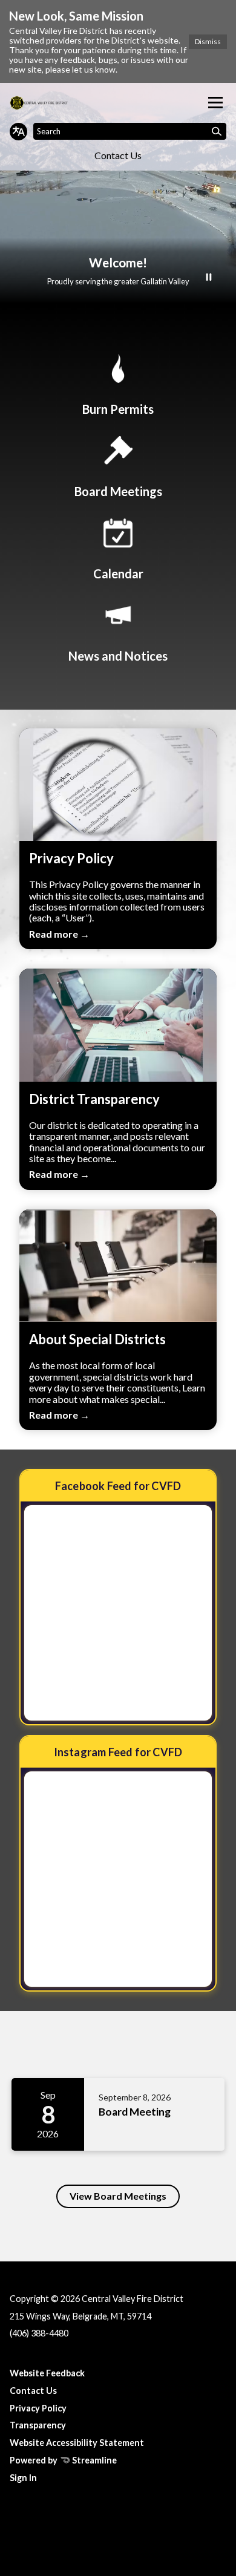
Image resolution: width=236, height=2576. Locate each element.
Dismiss (208, 41)
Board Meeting (135, 2112)
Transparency (38, 2425)
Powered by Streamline (63, 2460)
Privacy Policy (38, 2408)
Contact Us (118, 155)
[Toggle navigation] (215, 103)
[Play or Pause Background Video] (209, 278)
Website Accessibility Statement (77, 2443)
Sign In (23, 2478)
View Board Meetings (118, 2196)
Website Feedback (47, 2373)
